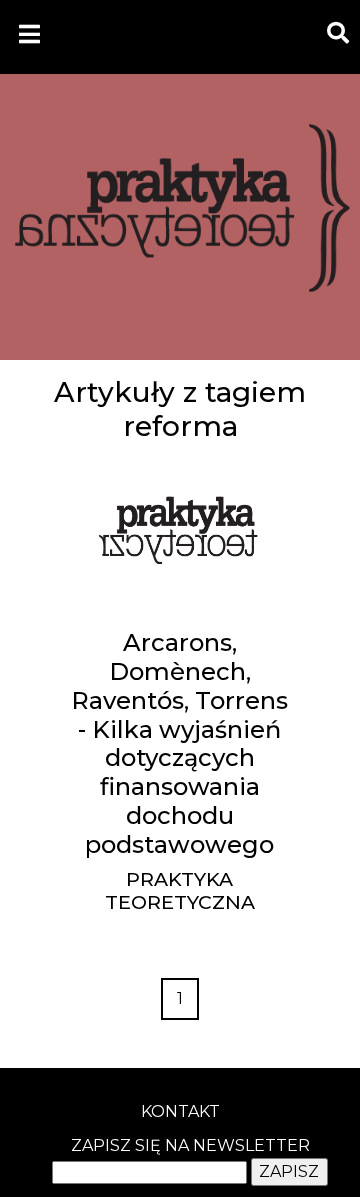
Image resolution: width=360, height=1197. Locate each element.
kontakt (180, 1111)
